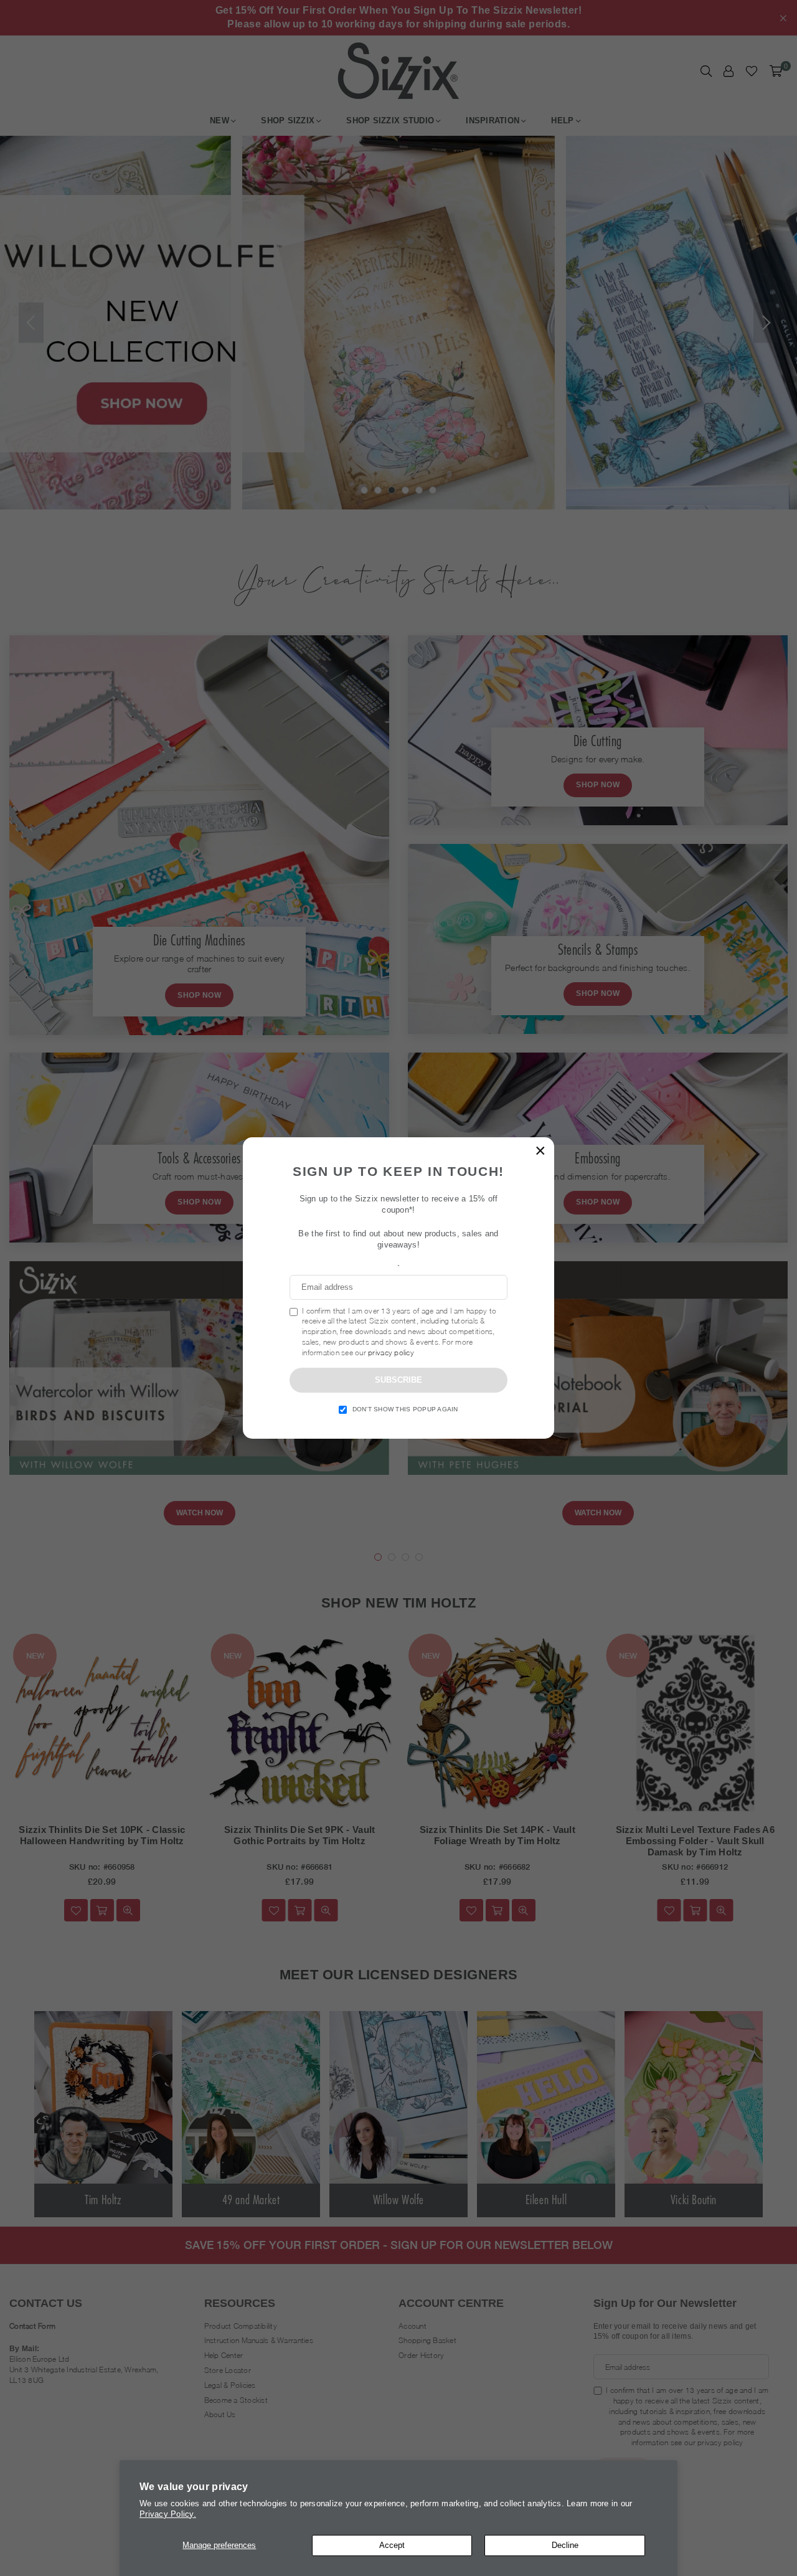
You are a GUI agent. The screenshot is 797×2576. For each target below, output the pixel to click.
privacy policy (391, 1352)
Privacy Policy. (168, 2514)
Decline (565, 2545)
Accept (392, 2545)
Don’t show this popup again (405, 1409)
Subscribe (398, 1380)
